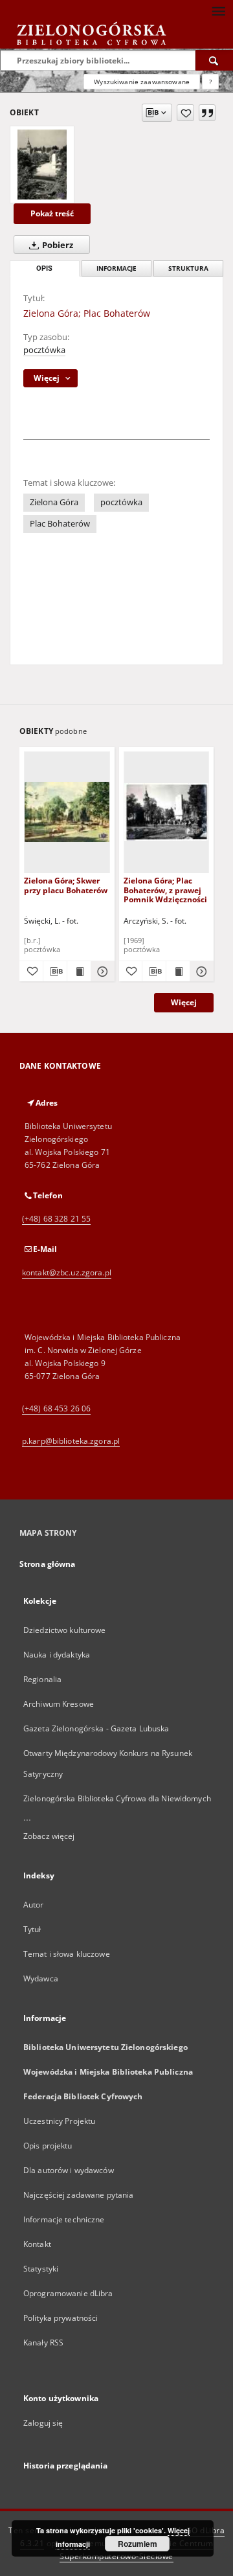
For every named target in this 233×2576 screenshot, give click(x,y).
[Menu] (218, 10)
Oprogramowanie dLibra (68, 2293)
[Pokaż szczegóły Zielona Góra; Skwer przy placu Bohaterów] (101, 972)
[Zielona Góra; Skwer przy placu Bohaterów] (67, 812)
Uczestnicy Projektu (59, 2121)
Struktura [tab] (188, 268)
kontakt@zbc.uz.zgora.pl (67, 1272)
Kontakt (37, 2244)
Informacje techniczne (64, 2219)
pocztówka (44, 350)
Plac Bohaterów (60, 524)
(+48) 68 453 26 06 (56, 1408)
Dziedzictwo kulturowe (65, 1630)
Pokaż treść (52, 213)
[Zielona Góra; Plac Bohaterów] (42, 165)
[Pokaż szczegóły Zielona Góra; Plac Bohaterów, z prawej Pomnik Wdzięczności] (200, 972)
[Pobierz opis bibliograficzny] (55, 972)
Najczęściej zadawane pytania (78, 2195)
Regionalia (42, 1679)
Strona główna (48, 1564)
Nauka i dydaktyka (57, 1655)
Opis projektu (48, 2146)
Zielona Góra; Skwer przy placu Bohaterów (66, 885)
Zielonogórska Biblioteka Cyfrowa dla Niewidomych (117, 1798)
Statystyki (41, 2269)
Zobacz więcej (49, 1836)
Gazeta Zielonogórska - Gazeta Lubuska (96, 1728)
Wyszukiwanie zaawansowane (142, 82)
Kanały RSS (43, 2342)
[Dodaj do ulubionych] (185, 113)
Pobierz (57, 245)
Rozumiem (138, 2544)
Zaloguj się (43, 2423)
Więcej (184, 1002)
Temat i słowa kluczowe (67, 1954)
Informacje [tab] (116, 268)
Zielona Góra (54, 502)
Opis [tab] (44, 268)
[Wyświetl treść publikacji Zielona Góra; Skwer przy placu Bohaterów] (79, 972)
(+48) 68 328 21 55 (56, 1219)
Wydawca (41, 1978)
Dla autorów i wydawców (69, 2170)
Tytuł (32, 1929)
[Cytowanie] (207, 113)
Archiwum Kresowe (59, 1704)
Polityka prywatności (61, 2318)
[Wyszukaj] (214, 60)
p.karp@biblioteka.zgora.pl (71, 1441)
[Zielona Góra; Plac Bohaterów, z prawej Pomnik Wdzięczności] (167, 812)
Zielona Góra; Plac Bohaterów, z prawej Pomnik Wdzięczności (165, 890)
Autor (34, 1905)
